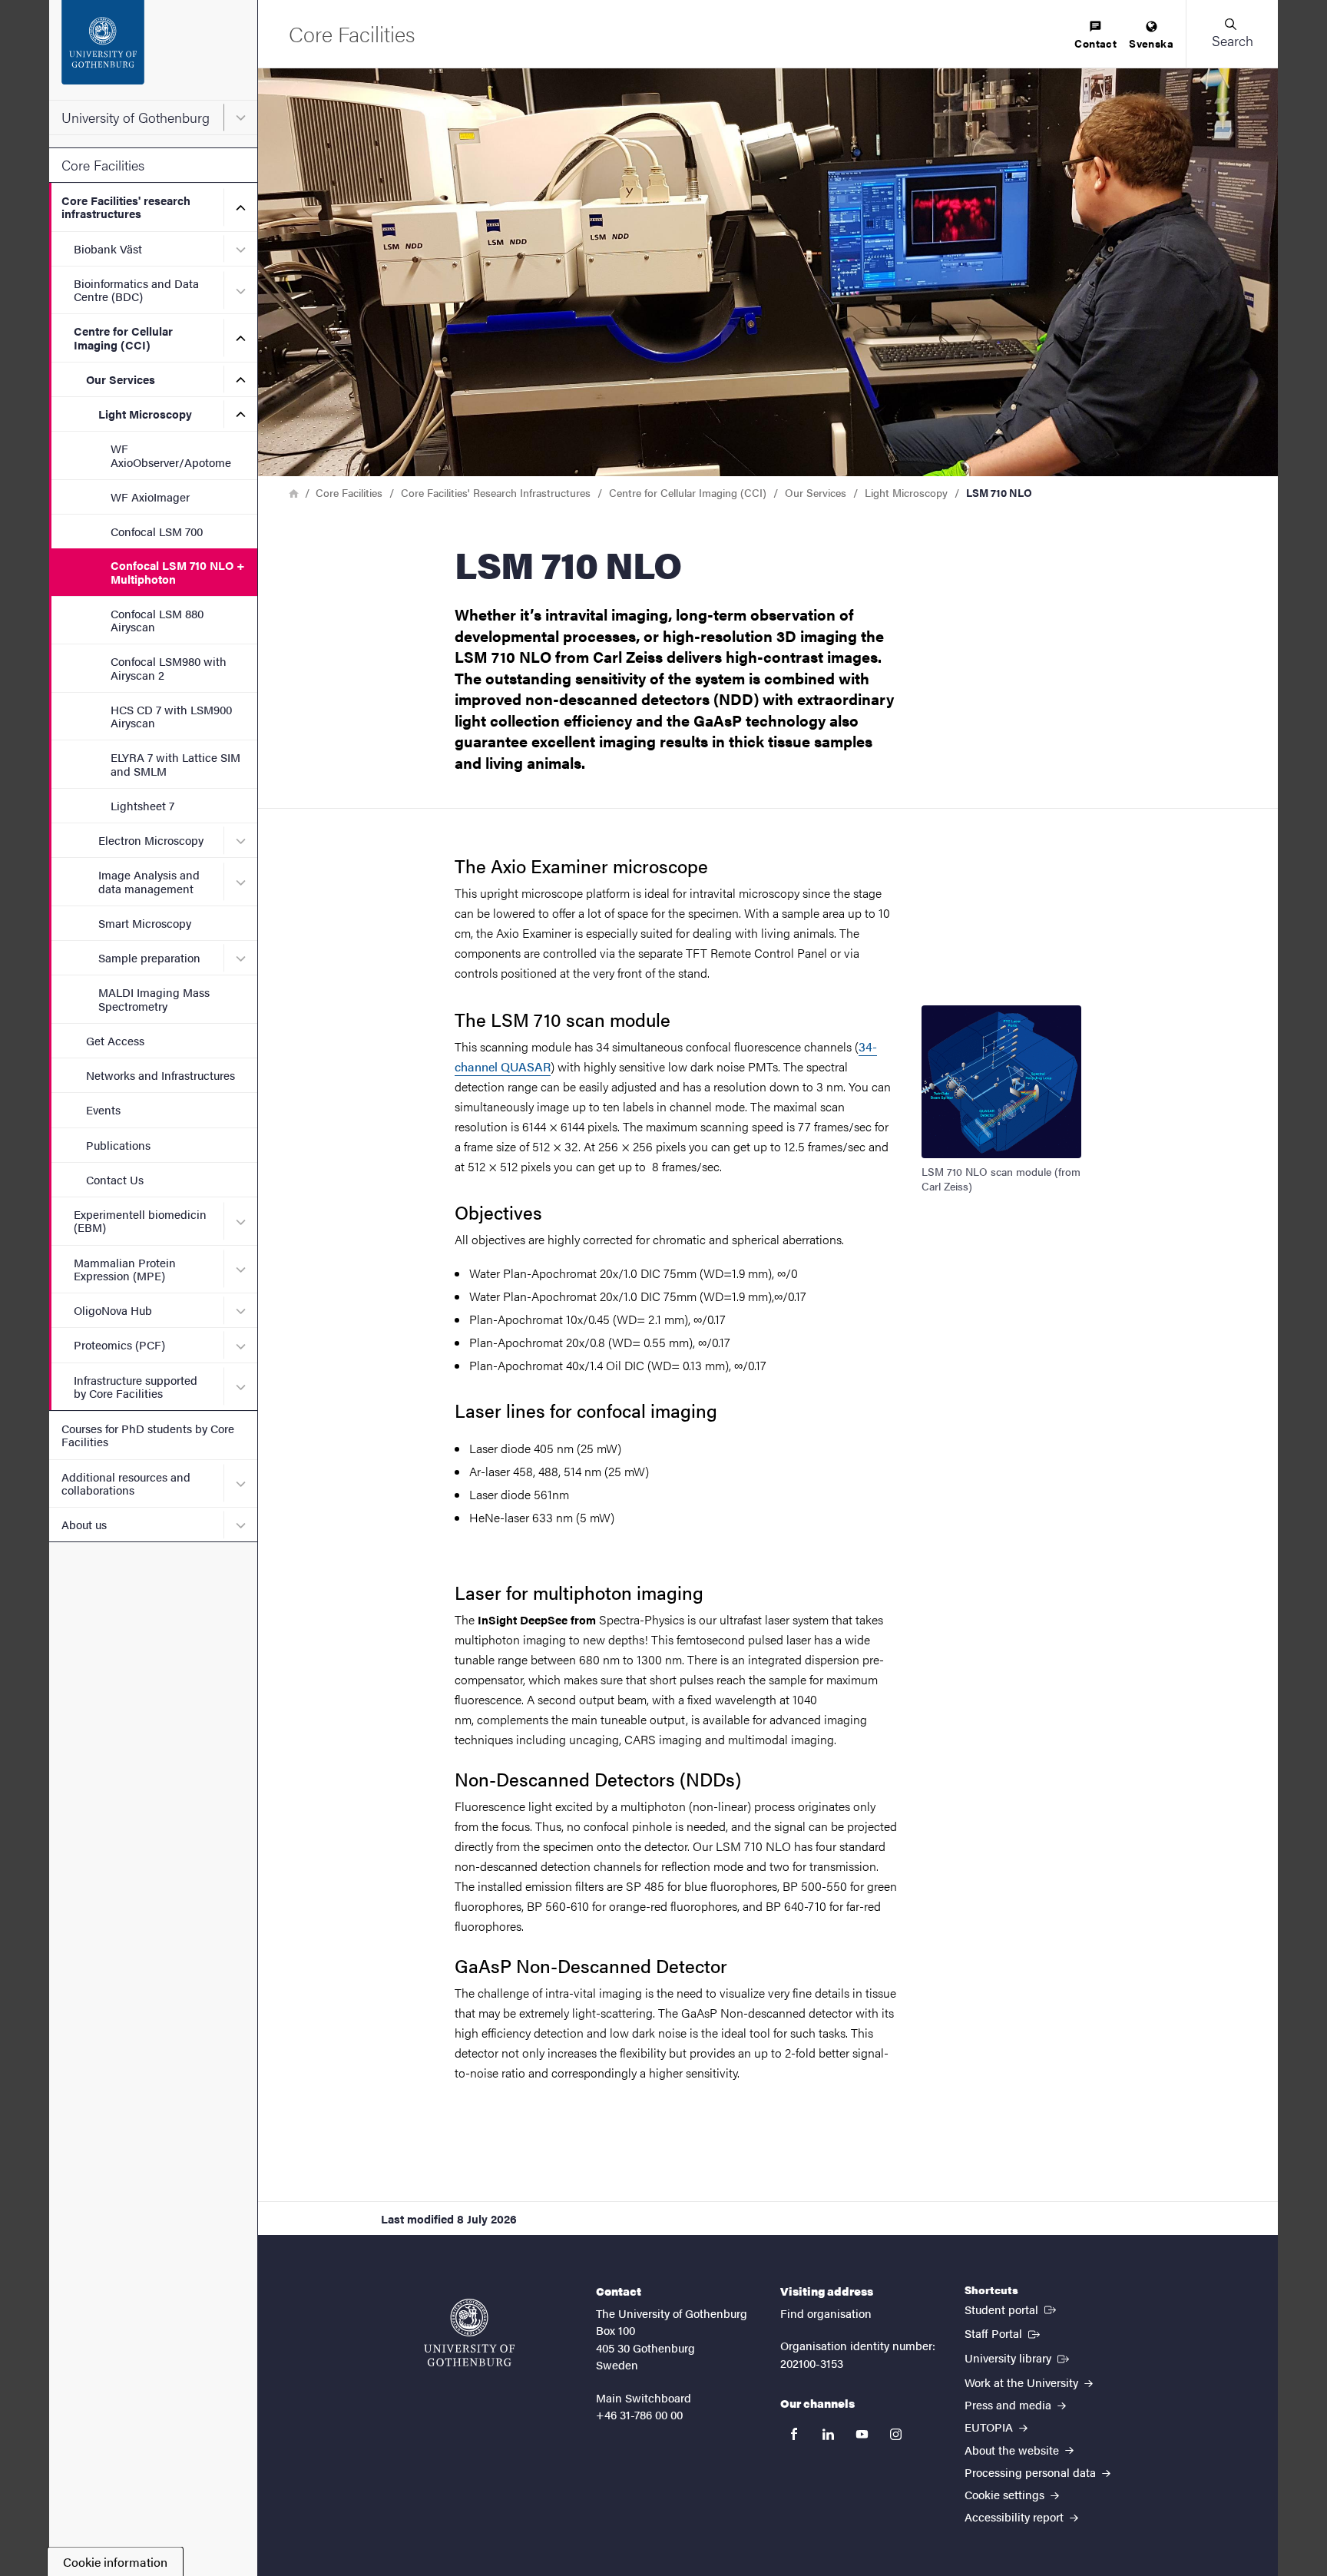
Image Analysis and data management (149, 881)
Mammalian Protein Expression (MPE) (125, 1269)
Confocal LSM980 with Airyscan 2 (169, 667)
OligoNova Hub (113, 1310)
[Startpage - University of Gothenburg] (153, 50)
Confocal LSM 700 (157, 531)
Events (103, 1109)
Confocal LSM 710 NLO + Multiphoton (178, 571)
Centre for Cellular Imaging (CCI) (123, 337)
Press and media (1009, 2404)
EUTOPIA (990, 2427)
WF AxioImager (150, 497)
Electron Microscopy (151, 840)
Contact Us (115, 1179)
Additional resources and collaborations (126, 1483)
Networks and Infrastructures (160, 1075)
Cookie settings (1006, 2494)
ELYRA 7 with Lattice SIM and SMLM (175, 763)
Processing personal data (1032, 2472)
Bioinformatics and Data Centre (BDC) (136, 290)
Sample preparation (149, 957)
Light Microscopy (145, 414)
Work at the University (1023, 2382)
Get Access (115, 1040)
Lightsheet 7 (142, 805)
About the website (1013, 2450)
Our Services (121, 379)
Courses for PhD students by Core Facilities (148, 1435)
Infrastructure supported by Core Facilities (136, 1386)
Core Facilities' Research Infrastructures (496, 492)
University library (1018, 2357)
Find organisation (826, 2313)
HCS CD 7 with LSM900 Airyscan (171, 716)
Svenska (1151, 43)
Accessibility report (1016, 2516)
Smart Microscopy (145, 923)
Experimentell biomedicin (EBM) (140, 1220)
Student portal (1012, 2309)
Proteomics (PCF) (119, 1344)
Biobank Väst (108, 248)
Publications (118, 1145)
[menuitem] (1095, 36)
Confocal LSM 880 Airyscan (157, 620)
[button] (1232, 34)
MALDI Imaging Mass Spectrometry (154, 998)
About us (84, 1524)
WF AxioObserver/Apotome (171, 455)
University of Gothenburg (136, 117)
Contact (1095, 43)
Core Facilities (103, 165)
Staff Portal (1004, 2333)
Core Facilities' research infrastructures (126, 207)
